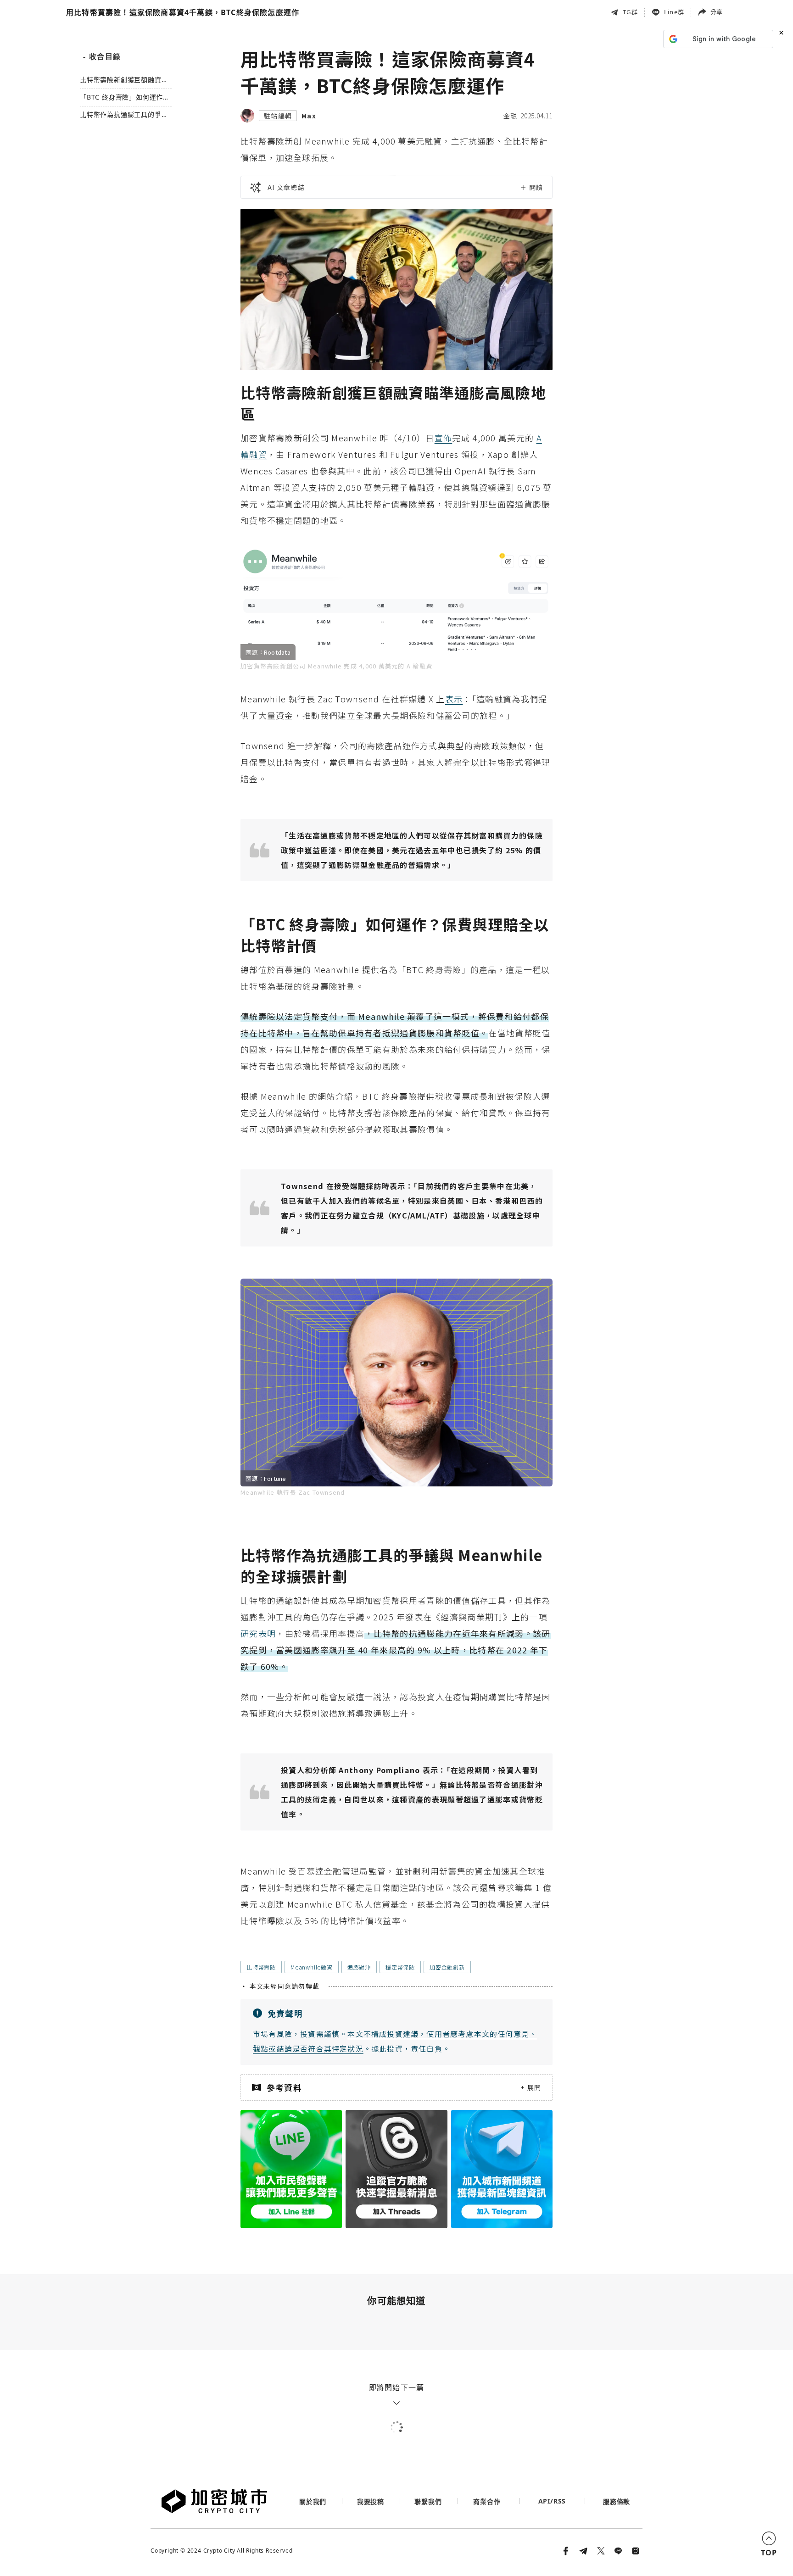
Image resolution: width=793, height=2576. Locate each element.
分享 (716, 12)
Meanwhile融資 (312, 1967)
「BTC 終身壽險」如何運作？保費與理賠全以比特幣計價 (125, 97)
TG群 (630, 12)
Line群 (674, 12)
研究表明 (258, 1633)
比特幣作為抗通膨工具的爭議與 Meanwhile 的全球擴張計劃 (124, 115)
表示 (454, 699)
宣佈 (444, 438)
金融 (510, 116)
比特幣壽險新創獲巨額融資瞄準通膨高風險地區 (124, 80)
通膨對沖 (359, 1967)
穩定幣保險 (400, 1967)
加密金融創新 (447, 1967)
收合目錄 (102, 56)
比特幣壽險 (261, 1967)
